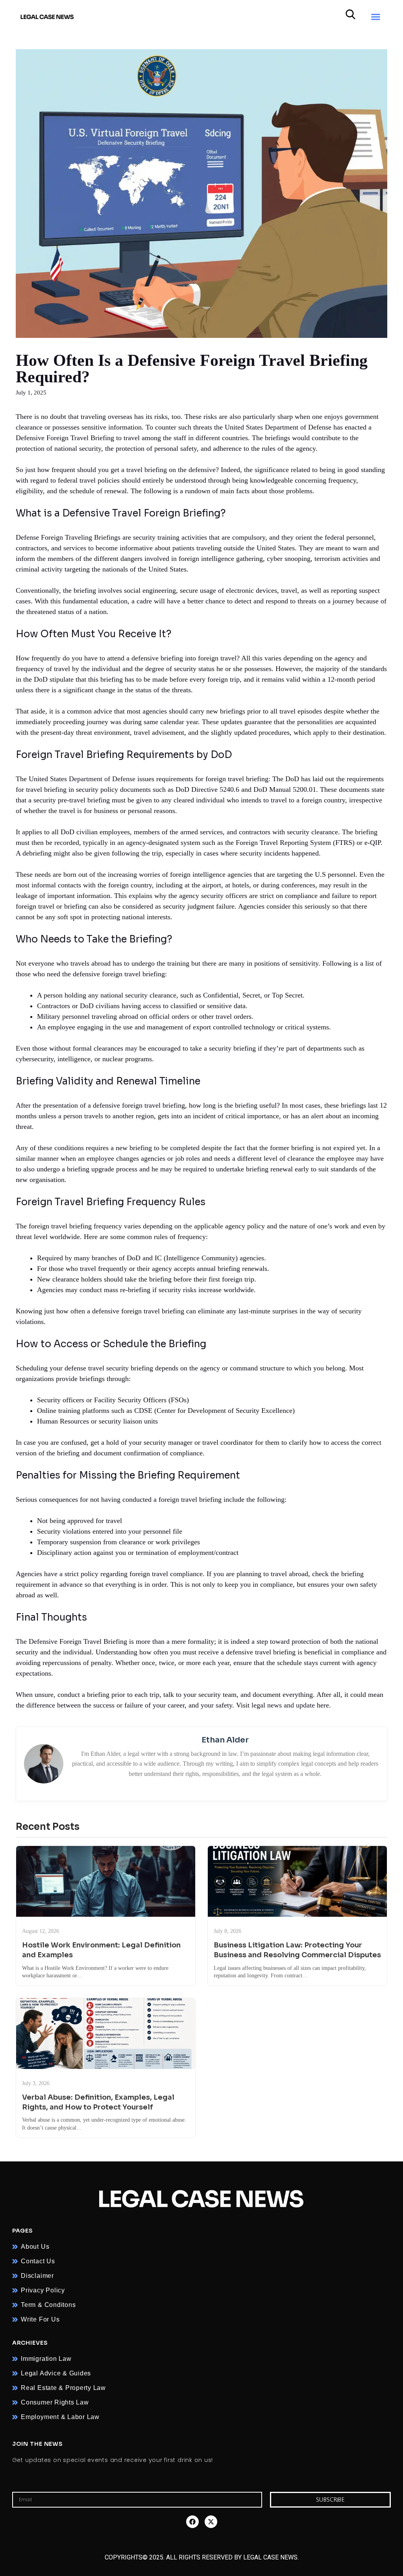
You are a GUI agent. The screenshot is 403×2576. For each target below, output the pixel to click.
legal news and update (283, 1705)
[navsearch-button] (350, 17)
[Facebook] (192, 2522)
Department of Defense (102, 779)
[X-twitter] (211, 2522)
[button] (375, 17)
